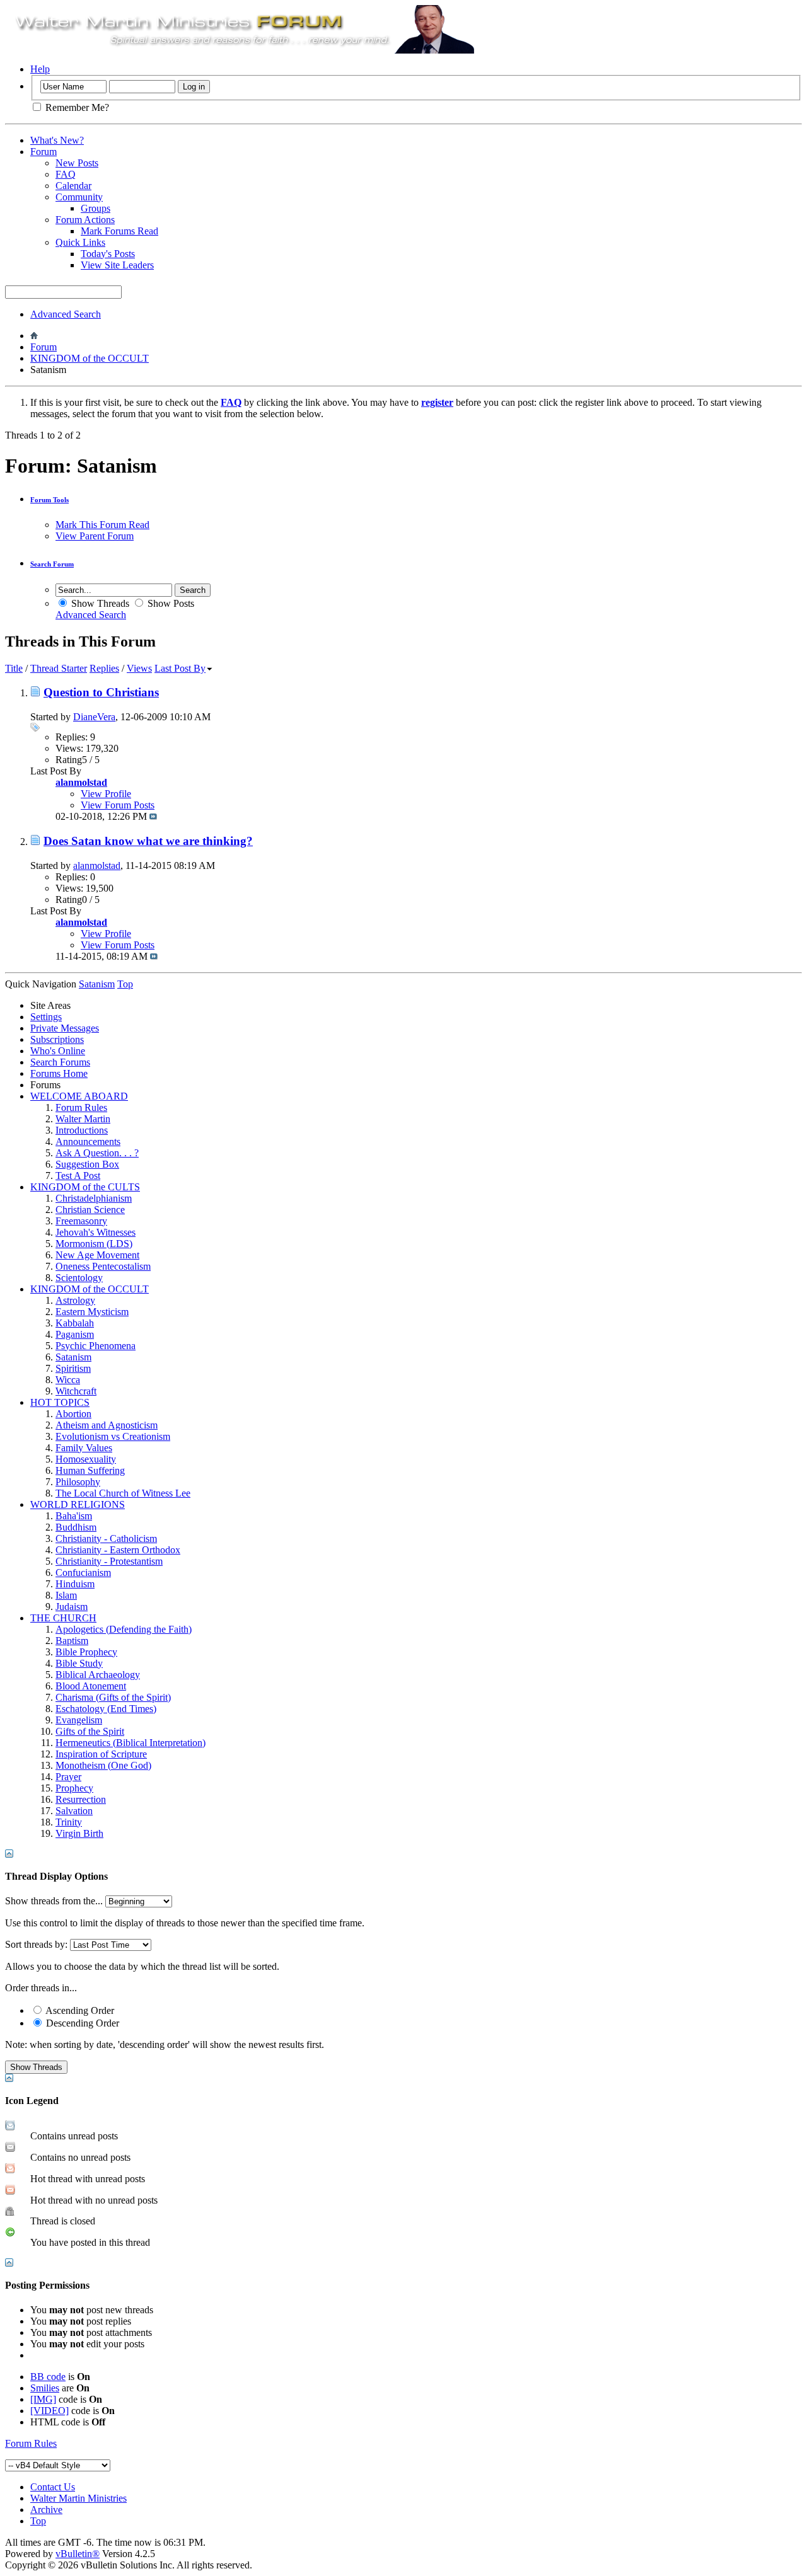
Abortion (73, 1414)
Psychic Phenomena (96, 1346)
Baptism (72, 1641)
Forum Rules (81, 1107)
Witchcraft (76, 1391)
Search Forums (60, 1062)
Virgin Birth (79, 1833)
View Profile (106, 794)
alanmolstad (97, 865)
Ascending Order (79, 2010)
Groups (96, 208)
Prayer (68, 1777)
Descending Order (81, 2023)
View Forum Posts (118, 805)
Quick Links (80, 242)
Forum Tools (49, 500)
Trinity (69, 1822)
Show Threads (99, 603)
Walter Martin (83, 1119)
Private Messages (65, 1028)
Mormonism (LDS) (94, 1244)
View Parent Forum (95, 536)
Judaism (72, 1607)
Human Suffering (90, 1470)
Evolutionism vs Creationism (113, 1436)
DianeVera (94, 717)
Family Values (84, 1448)
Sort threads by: (36, 1944)
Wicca (68, 1380)
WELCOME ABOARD (79, 1096)
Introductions (82, 1130)
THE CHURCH (63, 1618)
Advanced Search (66, 314)
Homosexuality (86, 1459)
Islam (66, 1595)
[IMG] (43, 2399)
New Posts (77, 163)
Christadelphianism (94, 1198)
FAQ (66, 174)
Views (139, 668)
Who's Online (58, 1051)
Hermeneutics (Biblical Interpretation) (131, 1743)
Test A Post (78, 1176)
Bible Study (79, 1663)
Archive (46, 2510)
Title (14, 668)
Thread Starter (59, 668)
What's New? (57, 140)
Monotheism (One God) (103, 1765)
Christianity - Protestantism (109, 1561)
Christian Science (90, 1210)
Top (125, 984)
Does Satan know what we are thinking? (148, 841)
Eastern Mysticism (92, 1312)
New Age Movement (97, 1255)
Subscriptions (57, 1039)
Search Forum (52, 564)
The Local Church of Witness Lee (123, 1493)
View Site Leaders (117, 265)
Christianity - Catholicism (106, 1538)
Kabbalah (75, 1323)
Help (40, 69)
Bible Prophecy (86, 1652)
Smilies (45, 2388)
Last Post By (180, 668)
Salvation (74, 1811)
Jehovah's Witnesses (96, 1232)
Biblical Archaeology (98, 1675)
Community (79, 197)
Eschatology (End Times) (106, 1709)
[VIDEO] (49, 2411)
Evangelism (79, 1720)
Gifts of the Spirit (90, 1731)
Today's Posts (108, 254)
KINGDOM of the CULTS (85, 1187)
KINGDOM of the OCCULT (90, 358)
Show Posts (170, 603)
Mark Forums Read (119, 231)
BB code (48, 2377)
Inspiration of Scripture (101, 1754)
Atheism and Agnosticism (107, 1425)
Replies (104, 668)
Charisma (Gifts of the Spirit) (113, 1697)
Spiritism (73, 1368)
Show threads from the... (54, 1901)
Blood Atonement (91, 1686)
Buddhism (76, 1527)
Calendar (73, 186)
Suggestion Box (87, 1164)
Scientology (79, 1278)
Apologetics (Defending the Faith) (124, 1629)
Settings (46, 1017)
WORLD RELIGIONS (78, 1504)
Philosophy (78, 1482)
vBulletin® (78, 2554)
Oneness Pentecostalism (103, 1266)
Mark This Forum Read (102, 525)
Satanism (73, 1357)
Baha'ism (74, 1516)
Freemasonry (81, 1221)
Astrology (75, 1300)
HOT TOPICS (60, 1402)
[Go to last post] (153, 816)
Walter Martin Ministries (78, 2498)
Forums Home (59, 1073)
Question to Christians (101, 692)
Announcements (88, 1141)
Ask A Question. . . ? (97, 1153)
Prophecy (74, 1788)
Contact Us (53, 2487)
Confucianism (83, 1573)
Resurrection (81, 1799)
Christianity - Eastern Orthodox (118, 1550)
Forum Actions (85, 220)
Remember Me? (76, 107)
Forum (44, 152)
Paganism (75, 1334)
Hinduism (75, 1584)
